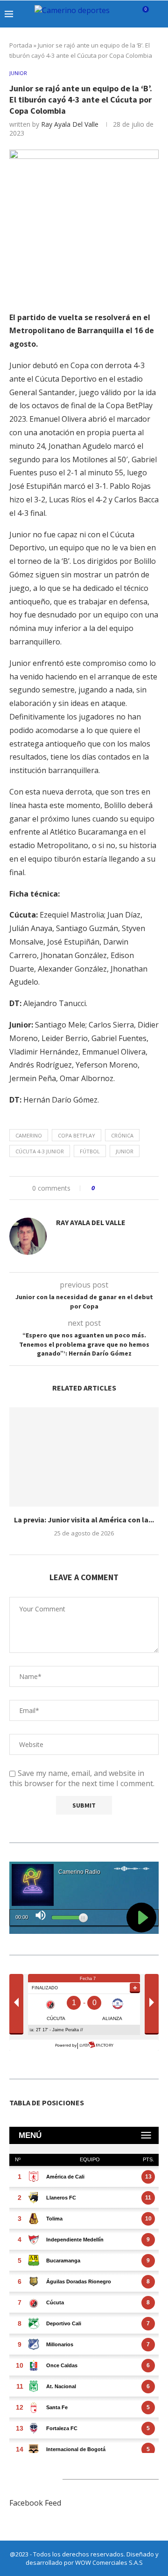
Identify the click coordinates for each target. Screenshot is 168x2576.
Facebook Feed (35, 2503)
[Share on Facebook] (110, 1188)
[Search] (159, 14)
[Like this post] (100, 1188)
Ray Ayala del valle (70, 124)
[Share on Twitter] (119, 1188)
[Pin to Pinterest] (128, 1188)
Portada (21, 45)
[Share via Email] (137, 1188)
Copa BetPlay (77, 1135)
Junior (125, 1151)
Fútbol (90, 1151)
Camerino (29, 1135)
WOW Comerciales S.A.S (109, 2562)
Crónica (122, 1135)
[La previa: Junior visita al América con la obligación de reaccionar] (84, 1457)
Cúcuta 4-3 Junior (40, 1151)
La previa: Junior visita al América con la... (84, 1520)
